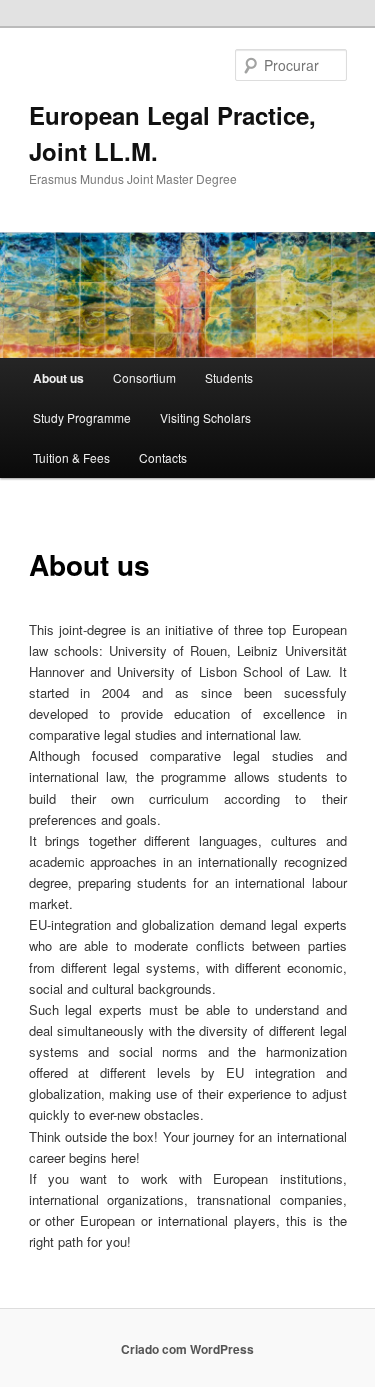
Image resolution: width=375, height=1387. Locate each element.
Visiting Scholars (205, 417)
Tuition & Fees (71, 457)
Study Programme (82, 417)
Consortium (144, 377)
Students (229, 377)
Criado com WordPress (187, 1349)
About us (58, 378)
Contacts (163, 457)
